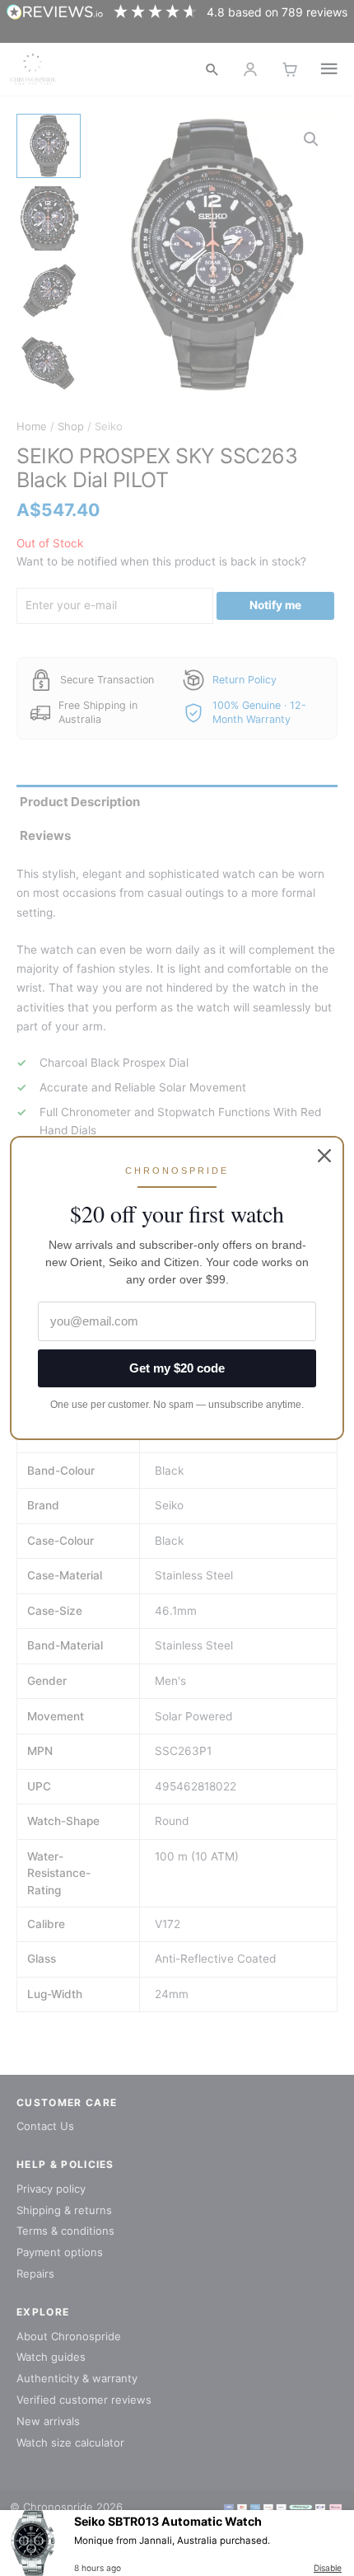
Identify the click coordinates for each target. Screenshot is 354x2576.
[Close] (324, 1156)
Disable (328, 2568)
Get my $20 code (177, 1368)
